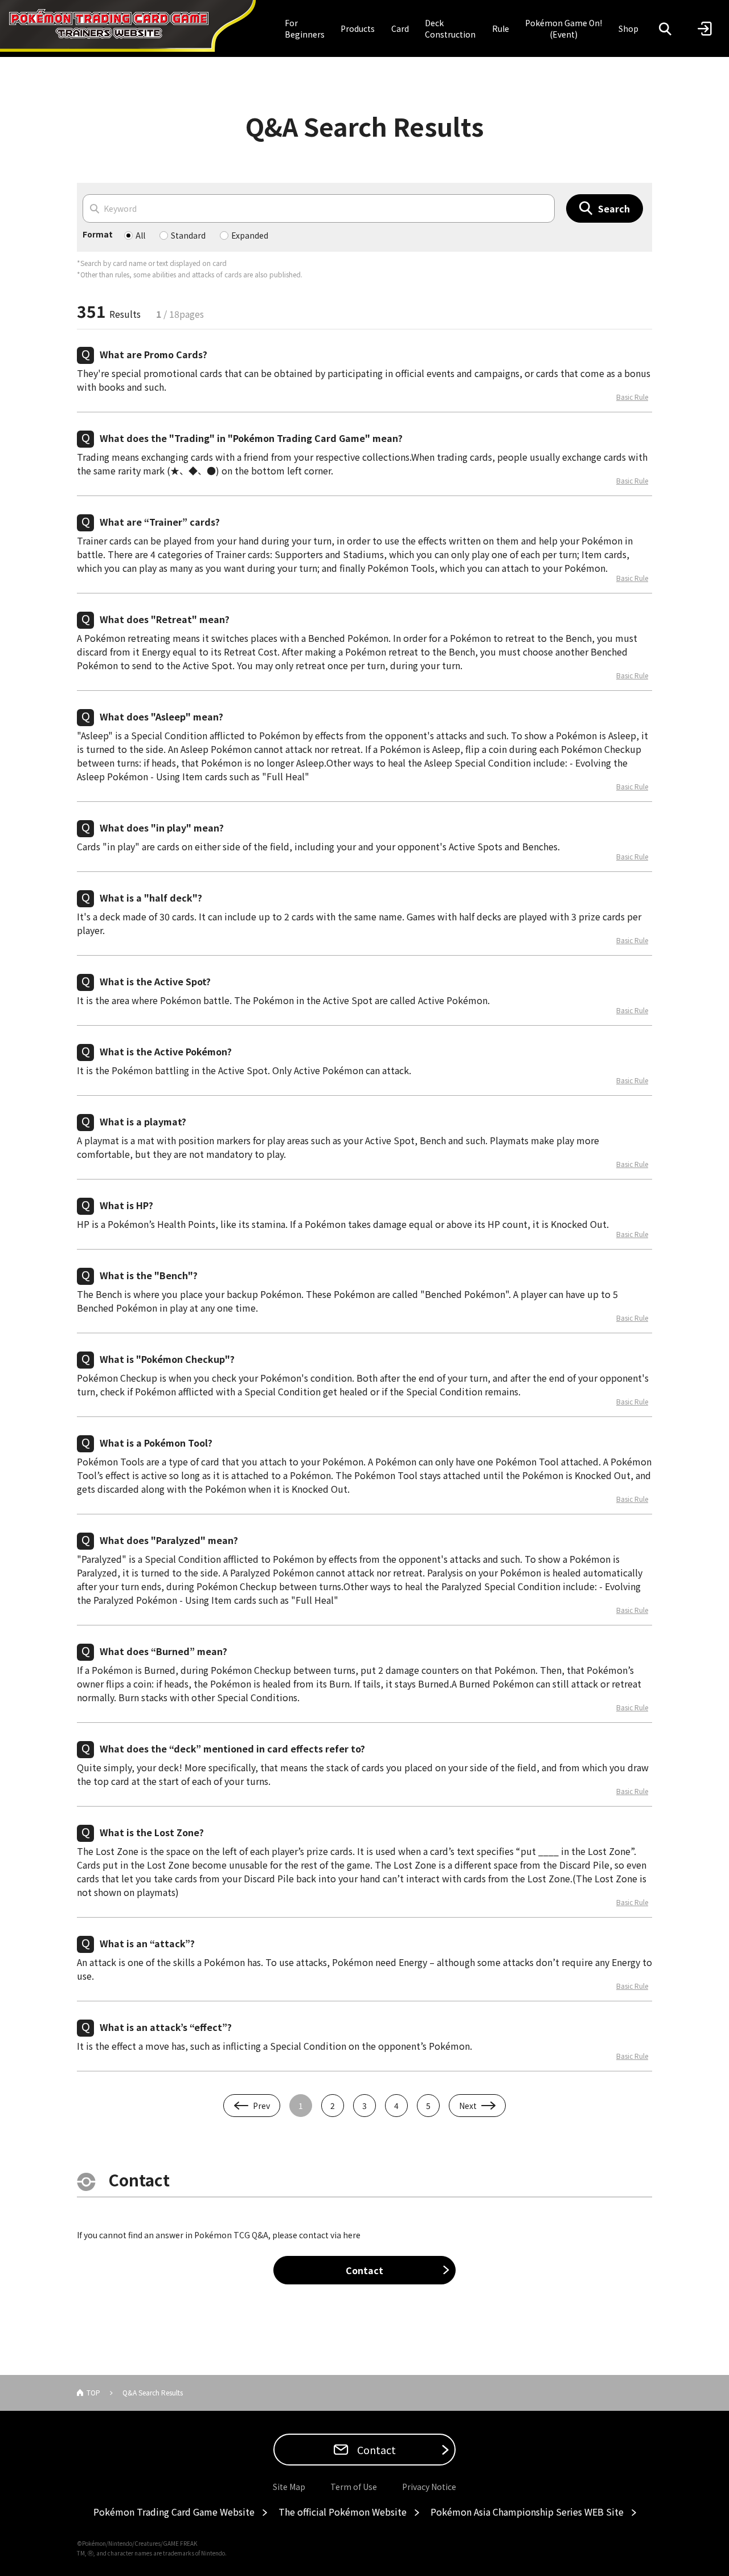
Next (468, 2106)
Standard (188, 235)
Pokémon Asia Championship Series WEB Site (527, 2512)
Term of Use (354, 2487)
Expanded (250, 235)
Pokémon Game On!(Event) (564, 28)
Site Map (289, 2487)
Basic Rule (632, 397)
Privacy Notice (429, 2487)
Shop (628, 28)
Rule (501, 28)
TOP (93, 2392)
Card (400, 28)
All (140, 235)
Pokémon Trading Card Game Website (174, 2512)
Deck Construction (450, 28)
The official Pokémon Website (343, 2512)
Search (614, 208)
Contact (364, 2270)
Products (358, 28)
